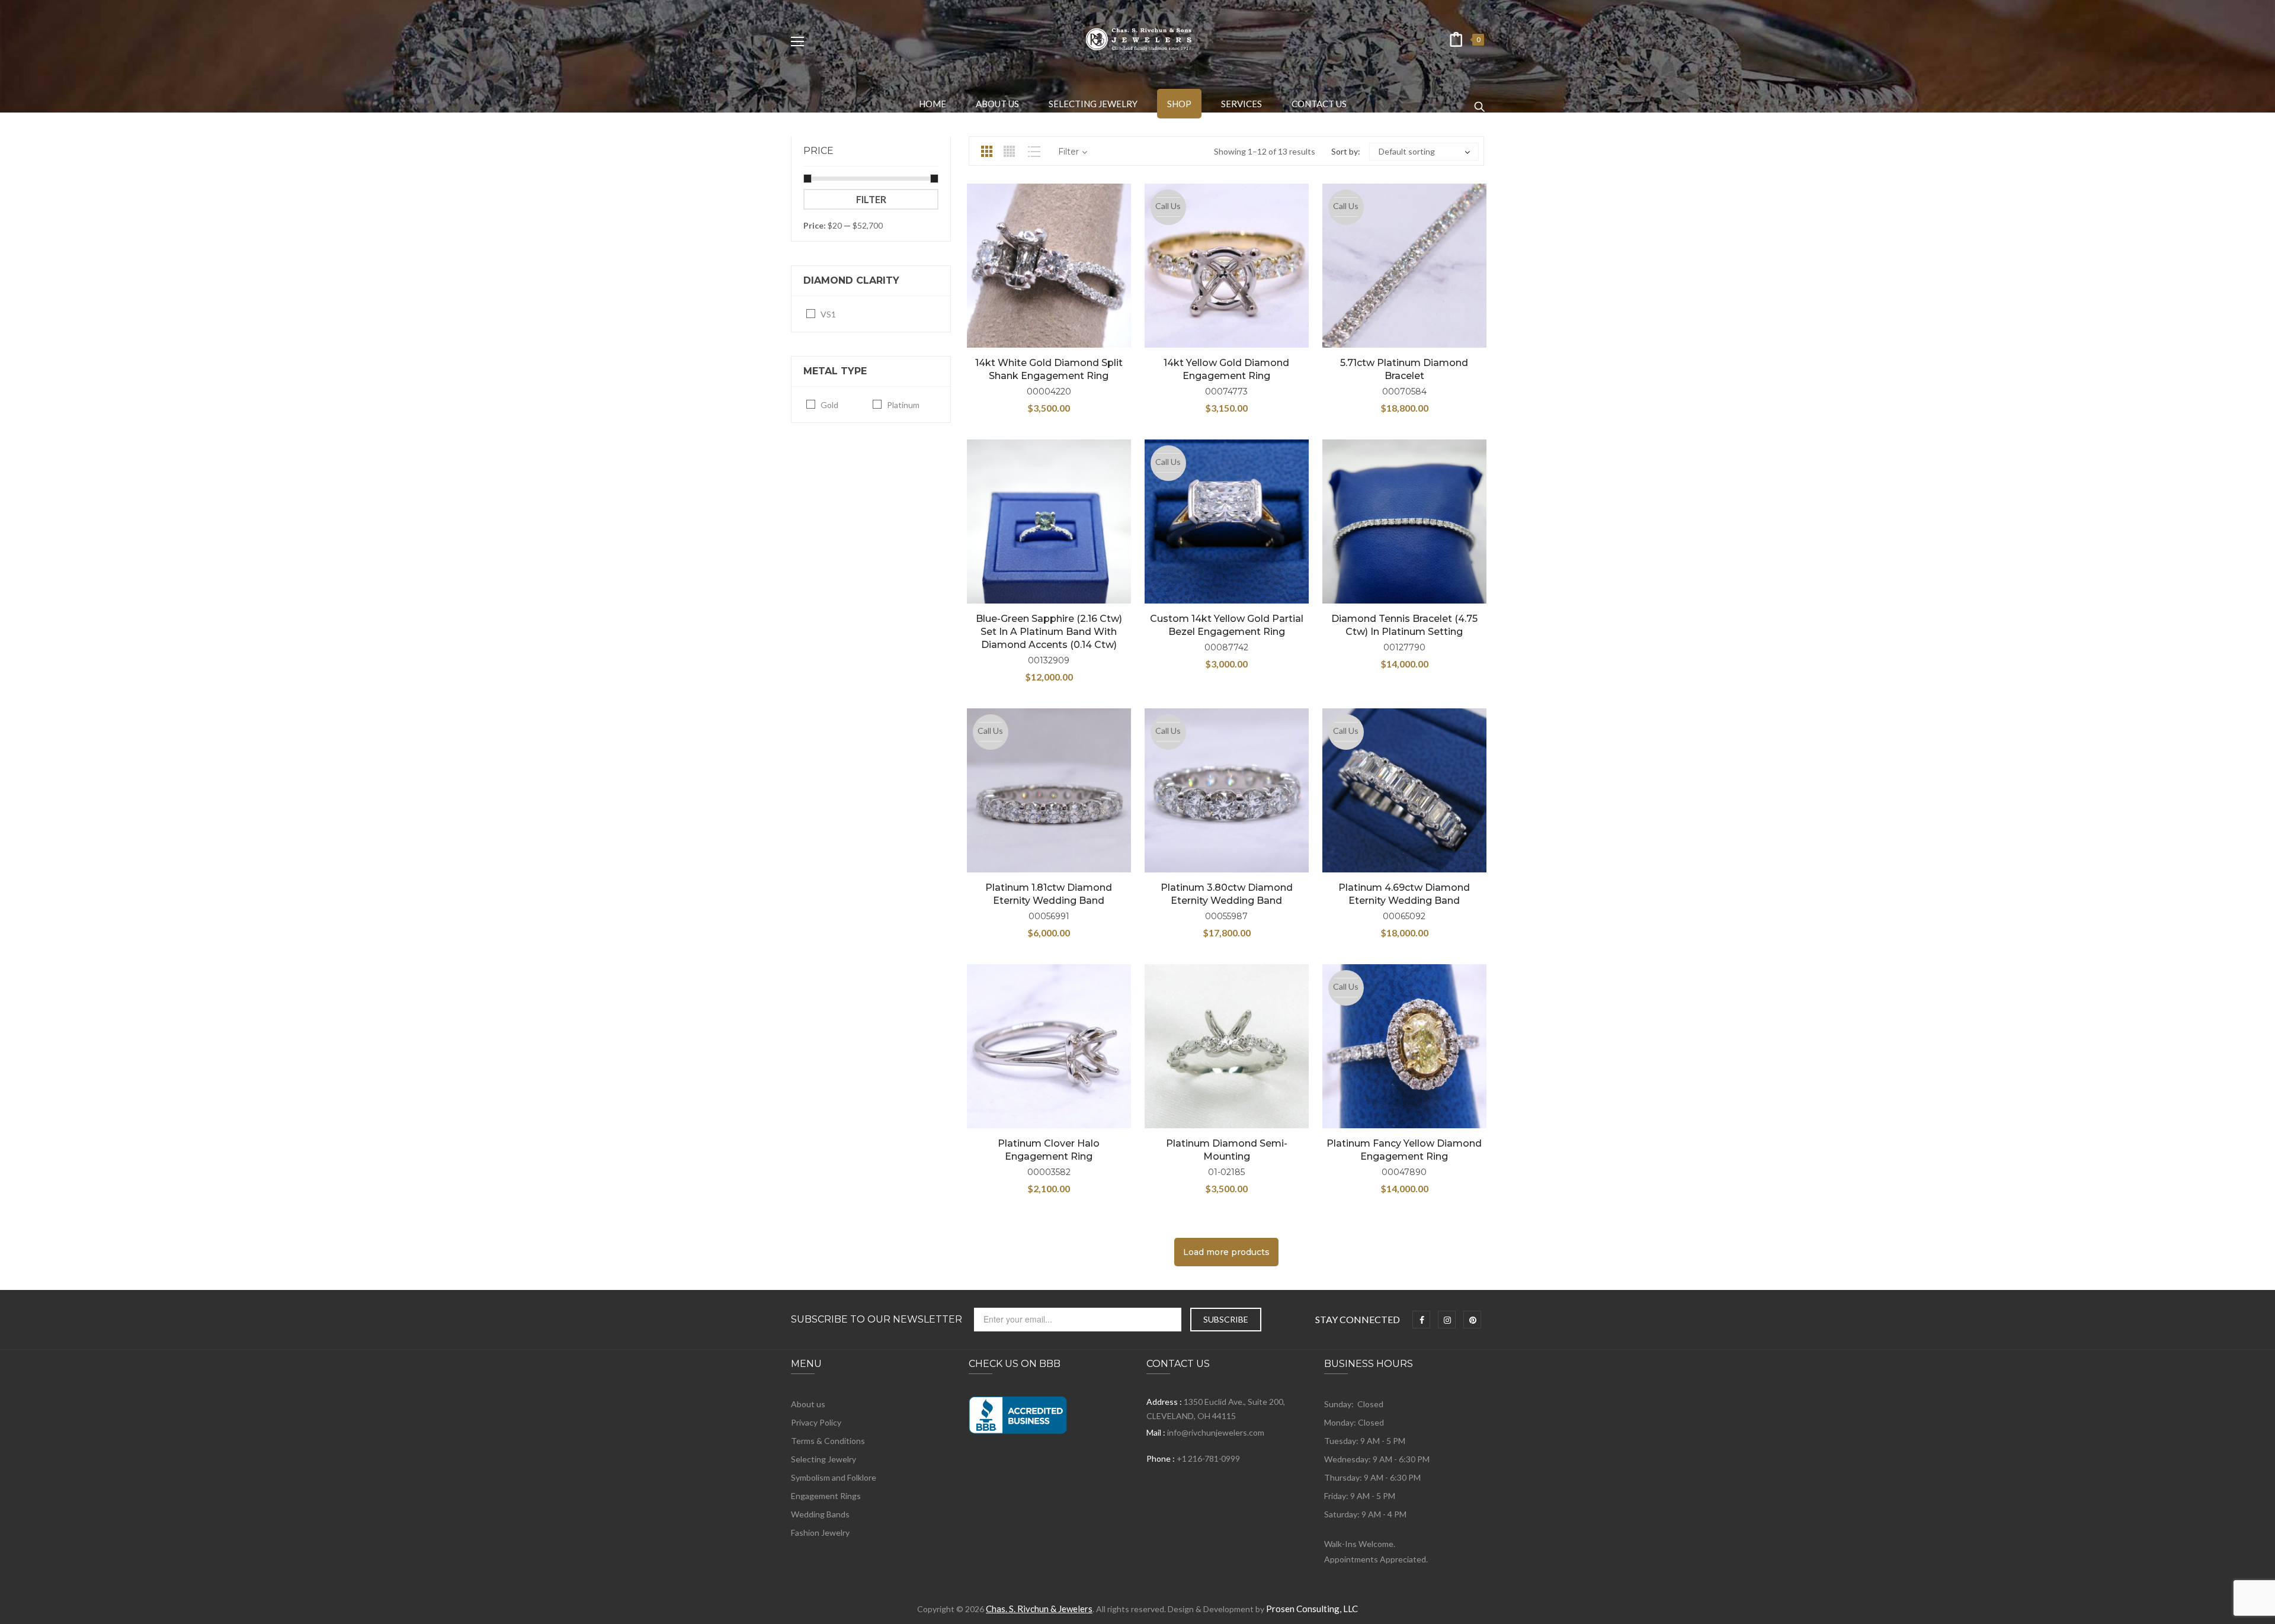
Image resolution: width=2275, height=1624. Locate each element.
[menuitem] (933, 104)
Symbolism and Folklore (834, 1477)
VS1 (828, 314)
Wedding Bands (820, 1514)
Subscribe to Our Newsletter (877, 1320)
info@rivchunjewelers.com (1216, 1432)
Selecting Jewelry (824, 1459)
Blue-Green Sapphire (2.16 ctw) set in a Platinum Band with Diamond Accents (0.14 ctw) (1049, 632)
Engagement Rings (826, 1496)
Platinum (903, 405)
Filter (871, 199)
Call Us (1168, 206)
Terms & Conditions (828, 1441)
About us (808, 1404)
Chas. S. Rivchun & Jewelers (1039, 1609)
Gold (829, 405)
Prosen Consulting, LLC (1312, 1609)
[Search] (1479, 101)
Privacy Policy (816, 1422)
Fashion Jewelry (820, 1532)
